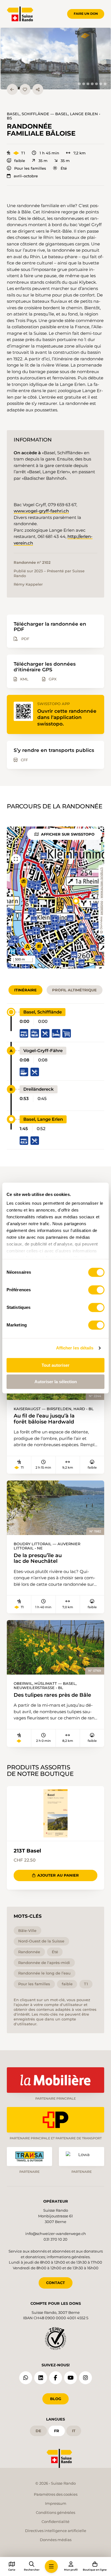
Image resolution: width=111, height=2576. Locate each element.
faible (20, 161)
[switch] (96, 1290)
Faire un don (86, 14)
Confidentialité (55, 2522)
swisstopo (101, 908)
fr (57, 2431)
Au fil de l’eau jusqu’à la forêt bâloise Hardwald (44, 1419)
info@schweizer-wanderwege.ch (56, 2234)
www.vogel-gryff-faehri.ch (41, 511)
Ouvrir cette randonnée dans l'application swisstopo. (67, 717)
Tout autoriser (55, 1365)
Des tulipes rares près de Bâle (52, 1695)
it (74, 2431)
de (38, 2431)
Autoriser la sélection (56, 1382)
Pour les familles (30, 168)
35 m (43, 161)
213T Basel (27, 1851)
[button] (56, 59)
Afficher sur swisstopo (68, 834)
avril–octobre (26, 176)
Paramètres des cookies (56, 2494)
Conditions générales (55, 2512)
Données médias (56, 2540)
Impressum (56, 2503)
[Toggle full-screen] (16, 859)
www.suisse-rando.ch (101, 883)
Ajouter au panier (58, 1875)
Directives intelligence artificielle (56, 2531)
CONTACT (55, 2283)
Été (64, 168)
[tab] (79, 84)
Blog (56, 2399)
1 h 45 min (49, 153)
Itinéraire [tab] (25, 990)
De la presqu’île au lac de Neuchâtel (38, 1558)
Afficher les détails (75, 1348)
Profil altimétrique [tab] (74, 990)
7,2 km (80, 153)
